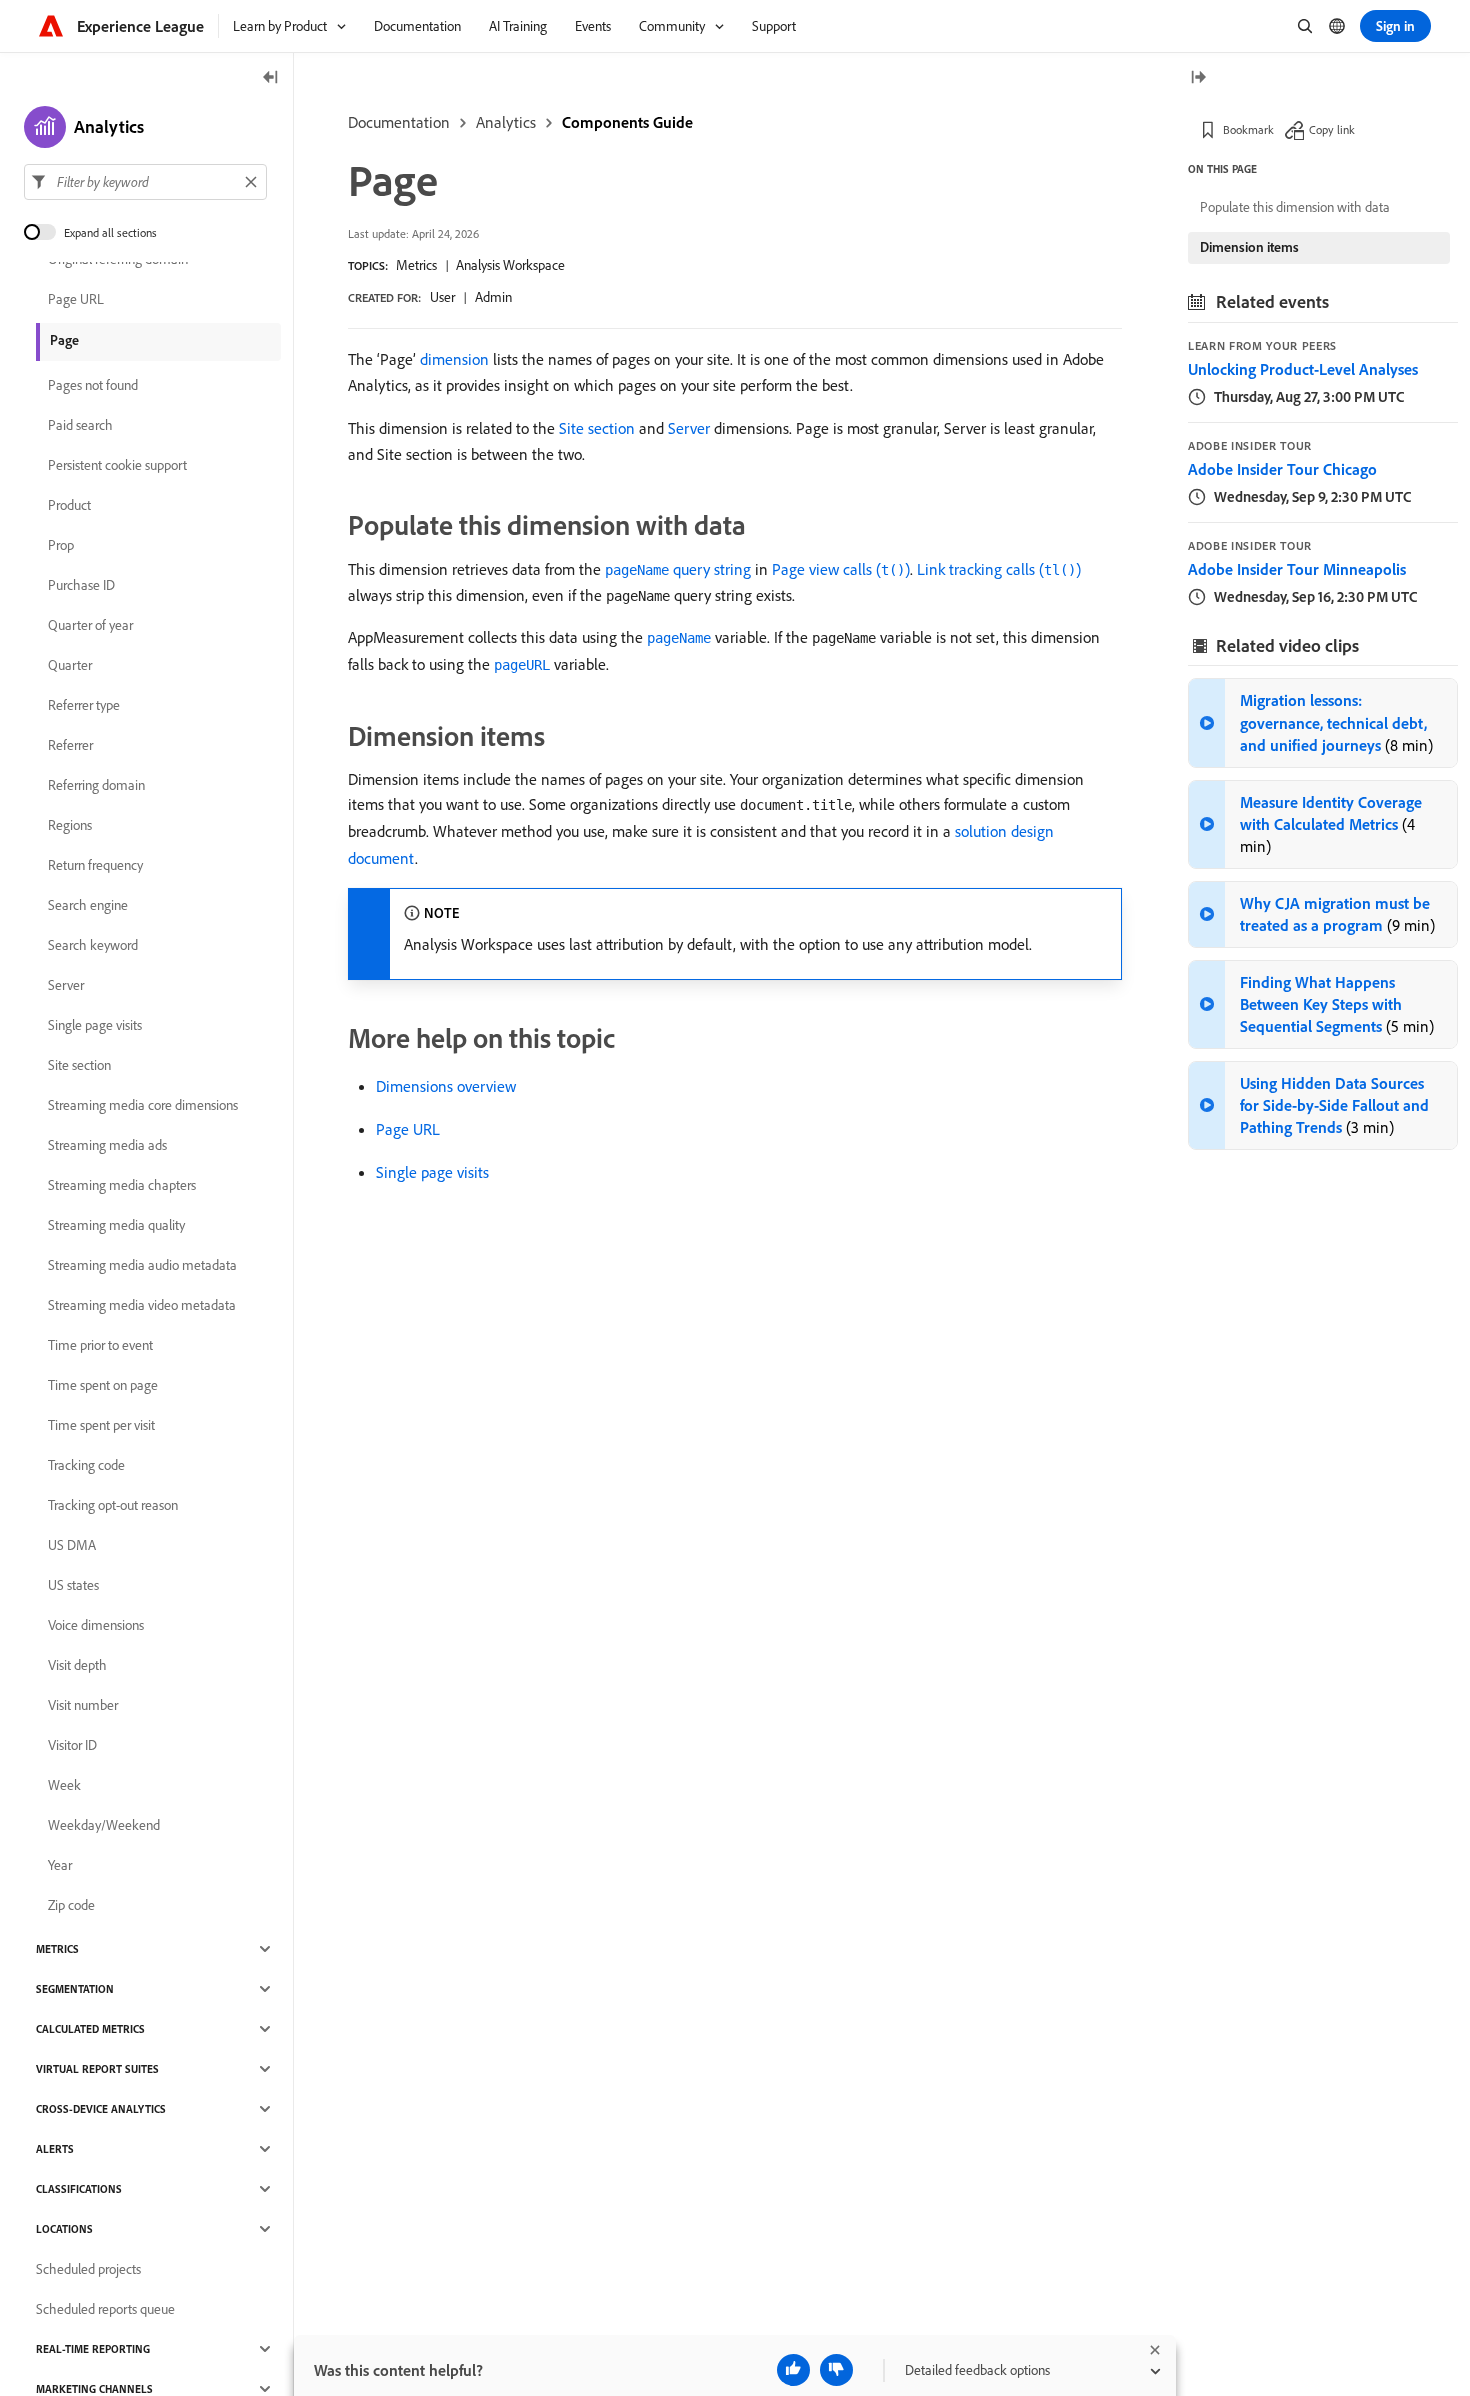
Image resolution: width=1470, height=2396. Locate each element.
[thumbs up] (793, 2370)
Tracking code (86, 1465)
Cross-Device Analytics (101, 2109)
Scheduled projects (88, 2269)
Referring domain (96, 785)
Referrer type (84, 705)
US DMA (72, 1545)
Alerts (55, 2149)
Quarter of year (90, 625)
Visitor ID (72, 1745)
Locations (64, 2229)
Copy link (1332, 129)
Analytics (506, 122)
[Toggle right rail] (1198, 78)
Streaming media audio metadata (142, 1265)
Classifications (79, 2189)
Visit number (83, 1705)
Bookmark (1248, 129)
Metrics (416, 265)
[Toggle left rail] (271, 78)
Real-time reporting (93, 2349)
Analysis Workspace (510, 265)
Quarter (70, 665)
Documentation (399, 122)
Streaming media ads (107, 1145)
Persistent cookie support (117, 465)
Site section (597, 428)
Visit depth (77, 1665)
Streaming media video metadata (142, 1305)
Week (64, 1785)
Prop (61, 545)
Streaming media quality (116, 1225)
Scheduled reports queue (105, 2309)
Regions (70, 825)
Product (69, 505)
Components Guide (627, 122)
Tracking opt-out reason (113, 1505)
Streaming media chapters (122, 1185)
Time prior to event (100, 1345)
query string (678, 569)
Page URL (408, 1129)
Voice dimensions (96, 1625)
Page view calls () (841, 569)
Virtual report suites (97, 2069)
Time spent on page (103, 1385)
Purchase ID (81, 585)
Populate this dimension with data (1295, 207)
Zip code (71, 1905)
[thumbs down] (836, 2370)
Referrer (70, 745)
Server (689, 428)
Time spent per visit (101, 1425)
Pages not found (93, 385)
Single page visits (432, 1172)
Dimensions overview (446, 1086)
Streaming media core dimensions (143, 1105)
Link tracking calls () (999, 569)
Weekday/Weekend (104, 1825)
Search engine (88, 905)
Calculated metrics (90, 2029)
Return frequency (95, 865)
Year (60, 1865)
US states (73, 1585)
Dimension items (1249, 247)
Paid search (80, 425)
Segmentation (75, 1989)
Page (64, 340)
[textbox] (145, 182)
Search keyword (93, 945)
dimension (454, 359)
